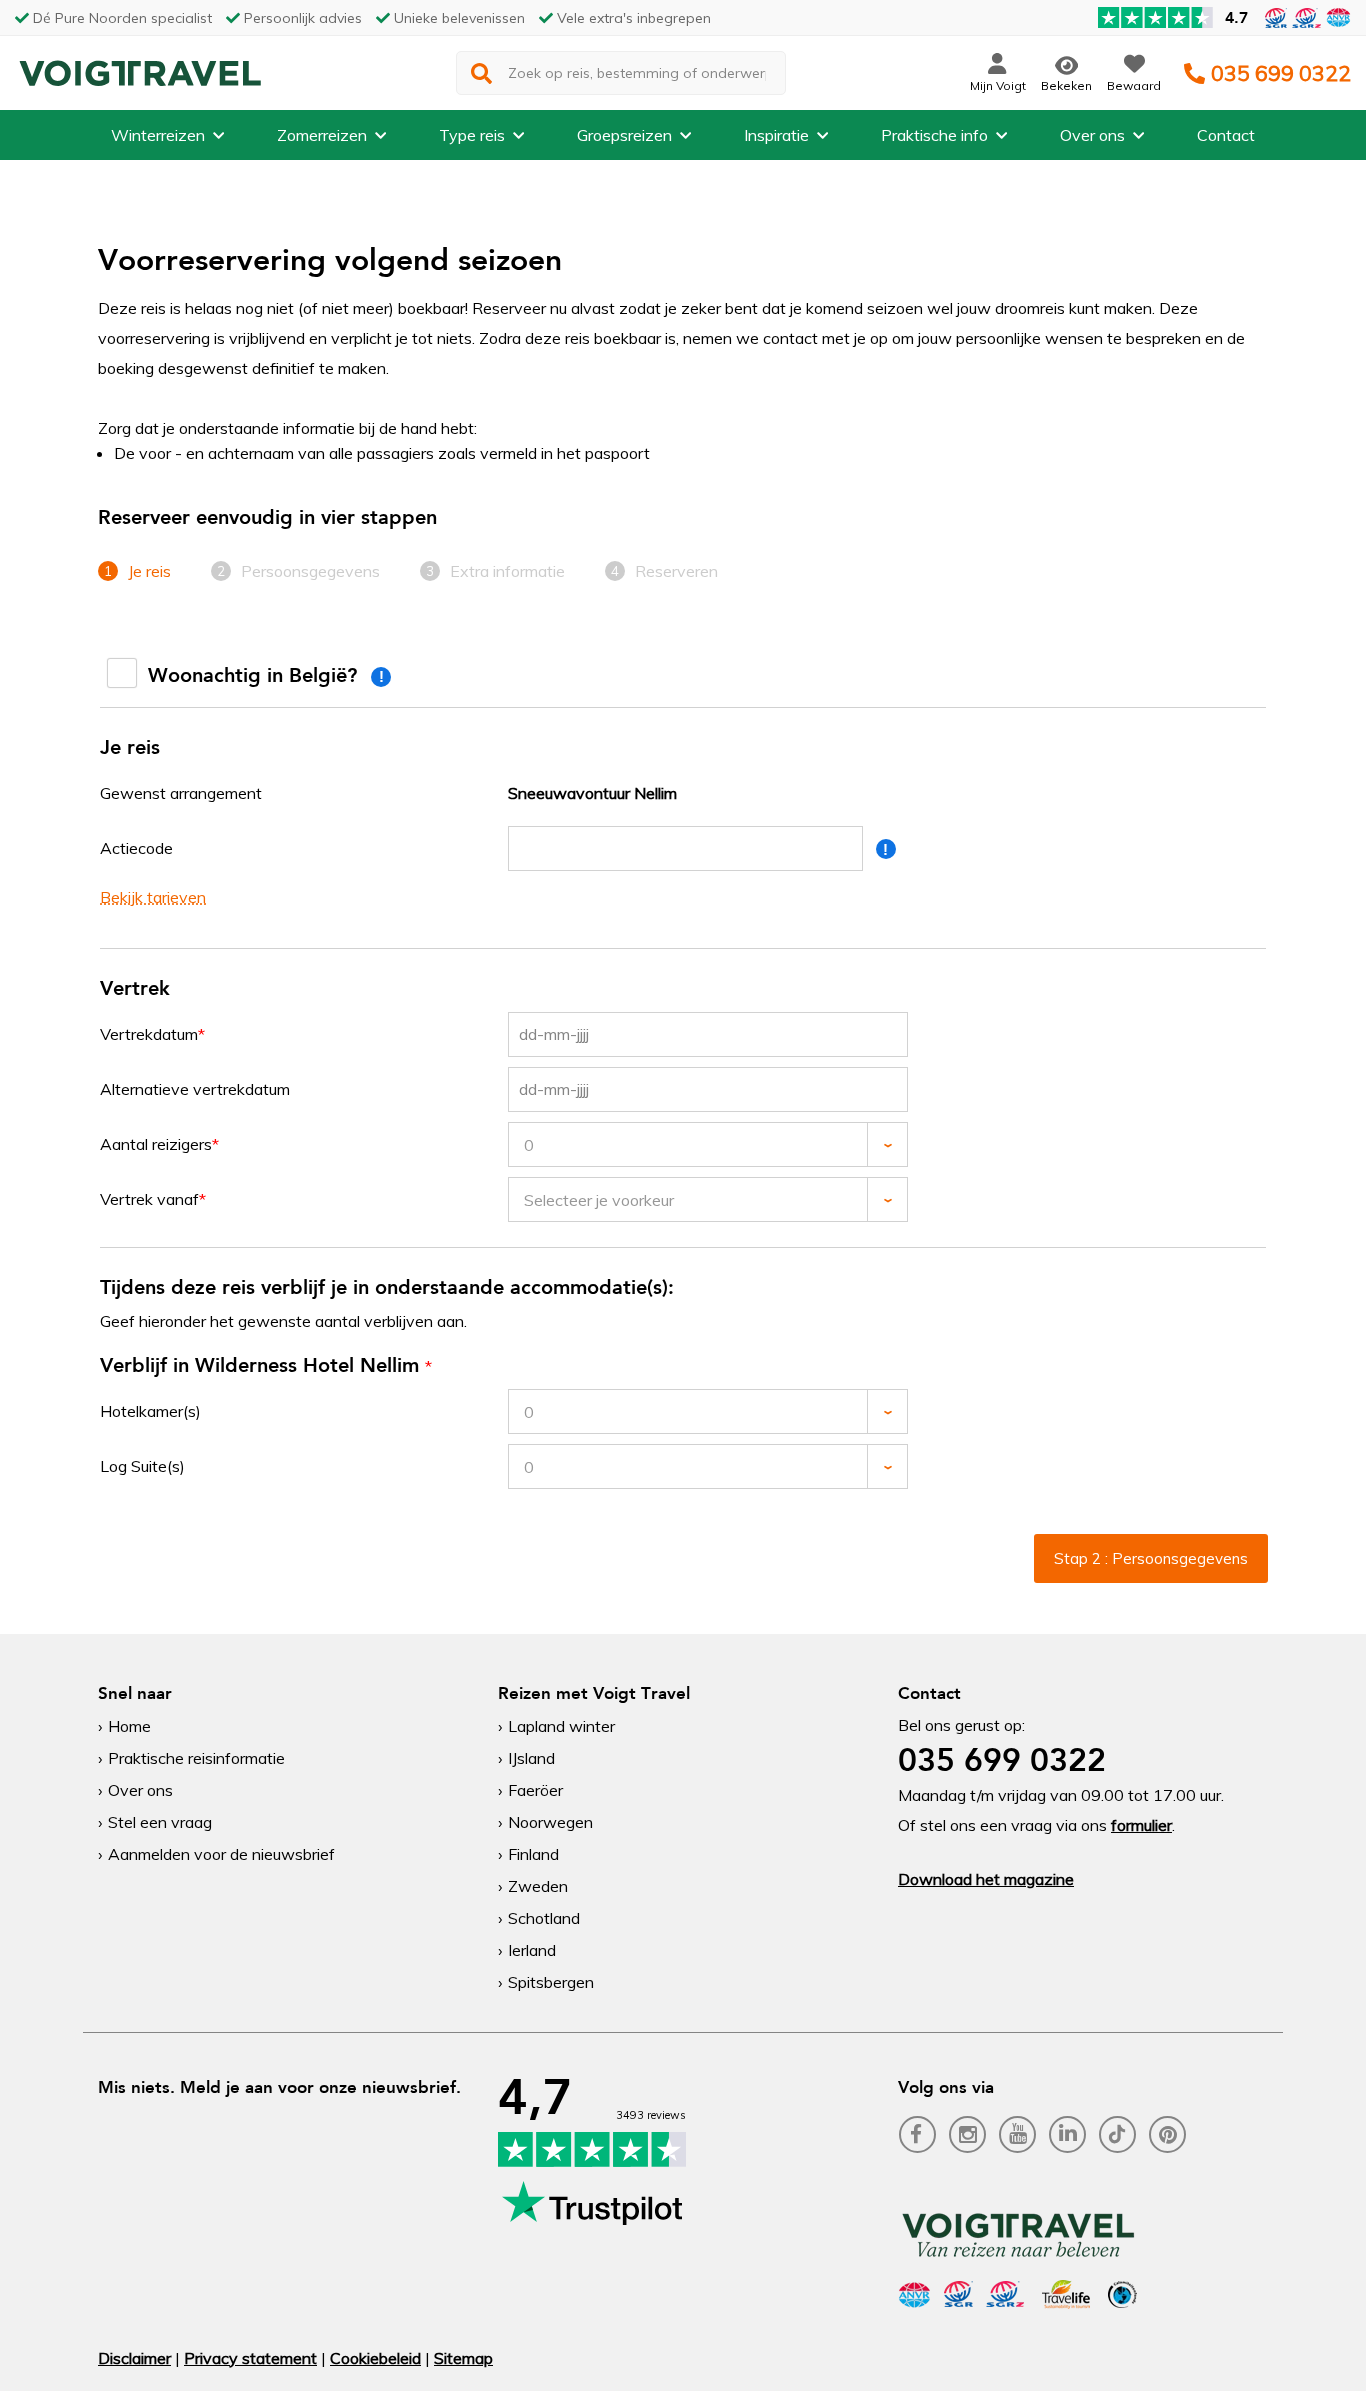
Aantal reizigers (156, 1144)
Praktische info (934, 135)
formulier (1141, 1825)
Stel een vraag (160, 1822)
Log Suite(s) (142, 1466)
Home (129, 1726)
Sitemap (463, 2358)
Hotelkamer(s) (150, 1411)
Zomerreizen (322, 135)
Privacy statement (250, 2358)
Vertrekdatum (149, 1034)
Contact (1226, 135)
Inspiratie (776, 135)
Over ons (1092, 135)
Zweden (538, 1886)
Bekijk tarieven (153, 897)
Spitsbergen (551, 1982)
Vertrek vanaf (149, 1199)
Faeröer (535, 1790)
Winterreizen (158, 135)
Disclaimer (134, 2358)
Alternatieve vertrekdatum (195, 1089)
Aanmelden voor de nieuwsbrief (221, 1854)
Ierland (532, 1950)
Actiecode (136, 848)
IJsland (531, 1758)
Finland (533, 1854)
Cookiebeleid (375, 2358)
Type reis (472, 135)
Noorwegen (550, 1822)
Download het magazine (986, 1879)
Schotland (544, 1918)
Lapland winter (561, 1726)
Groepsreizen (624, 135)
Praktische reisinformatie (196, 1758)
